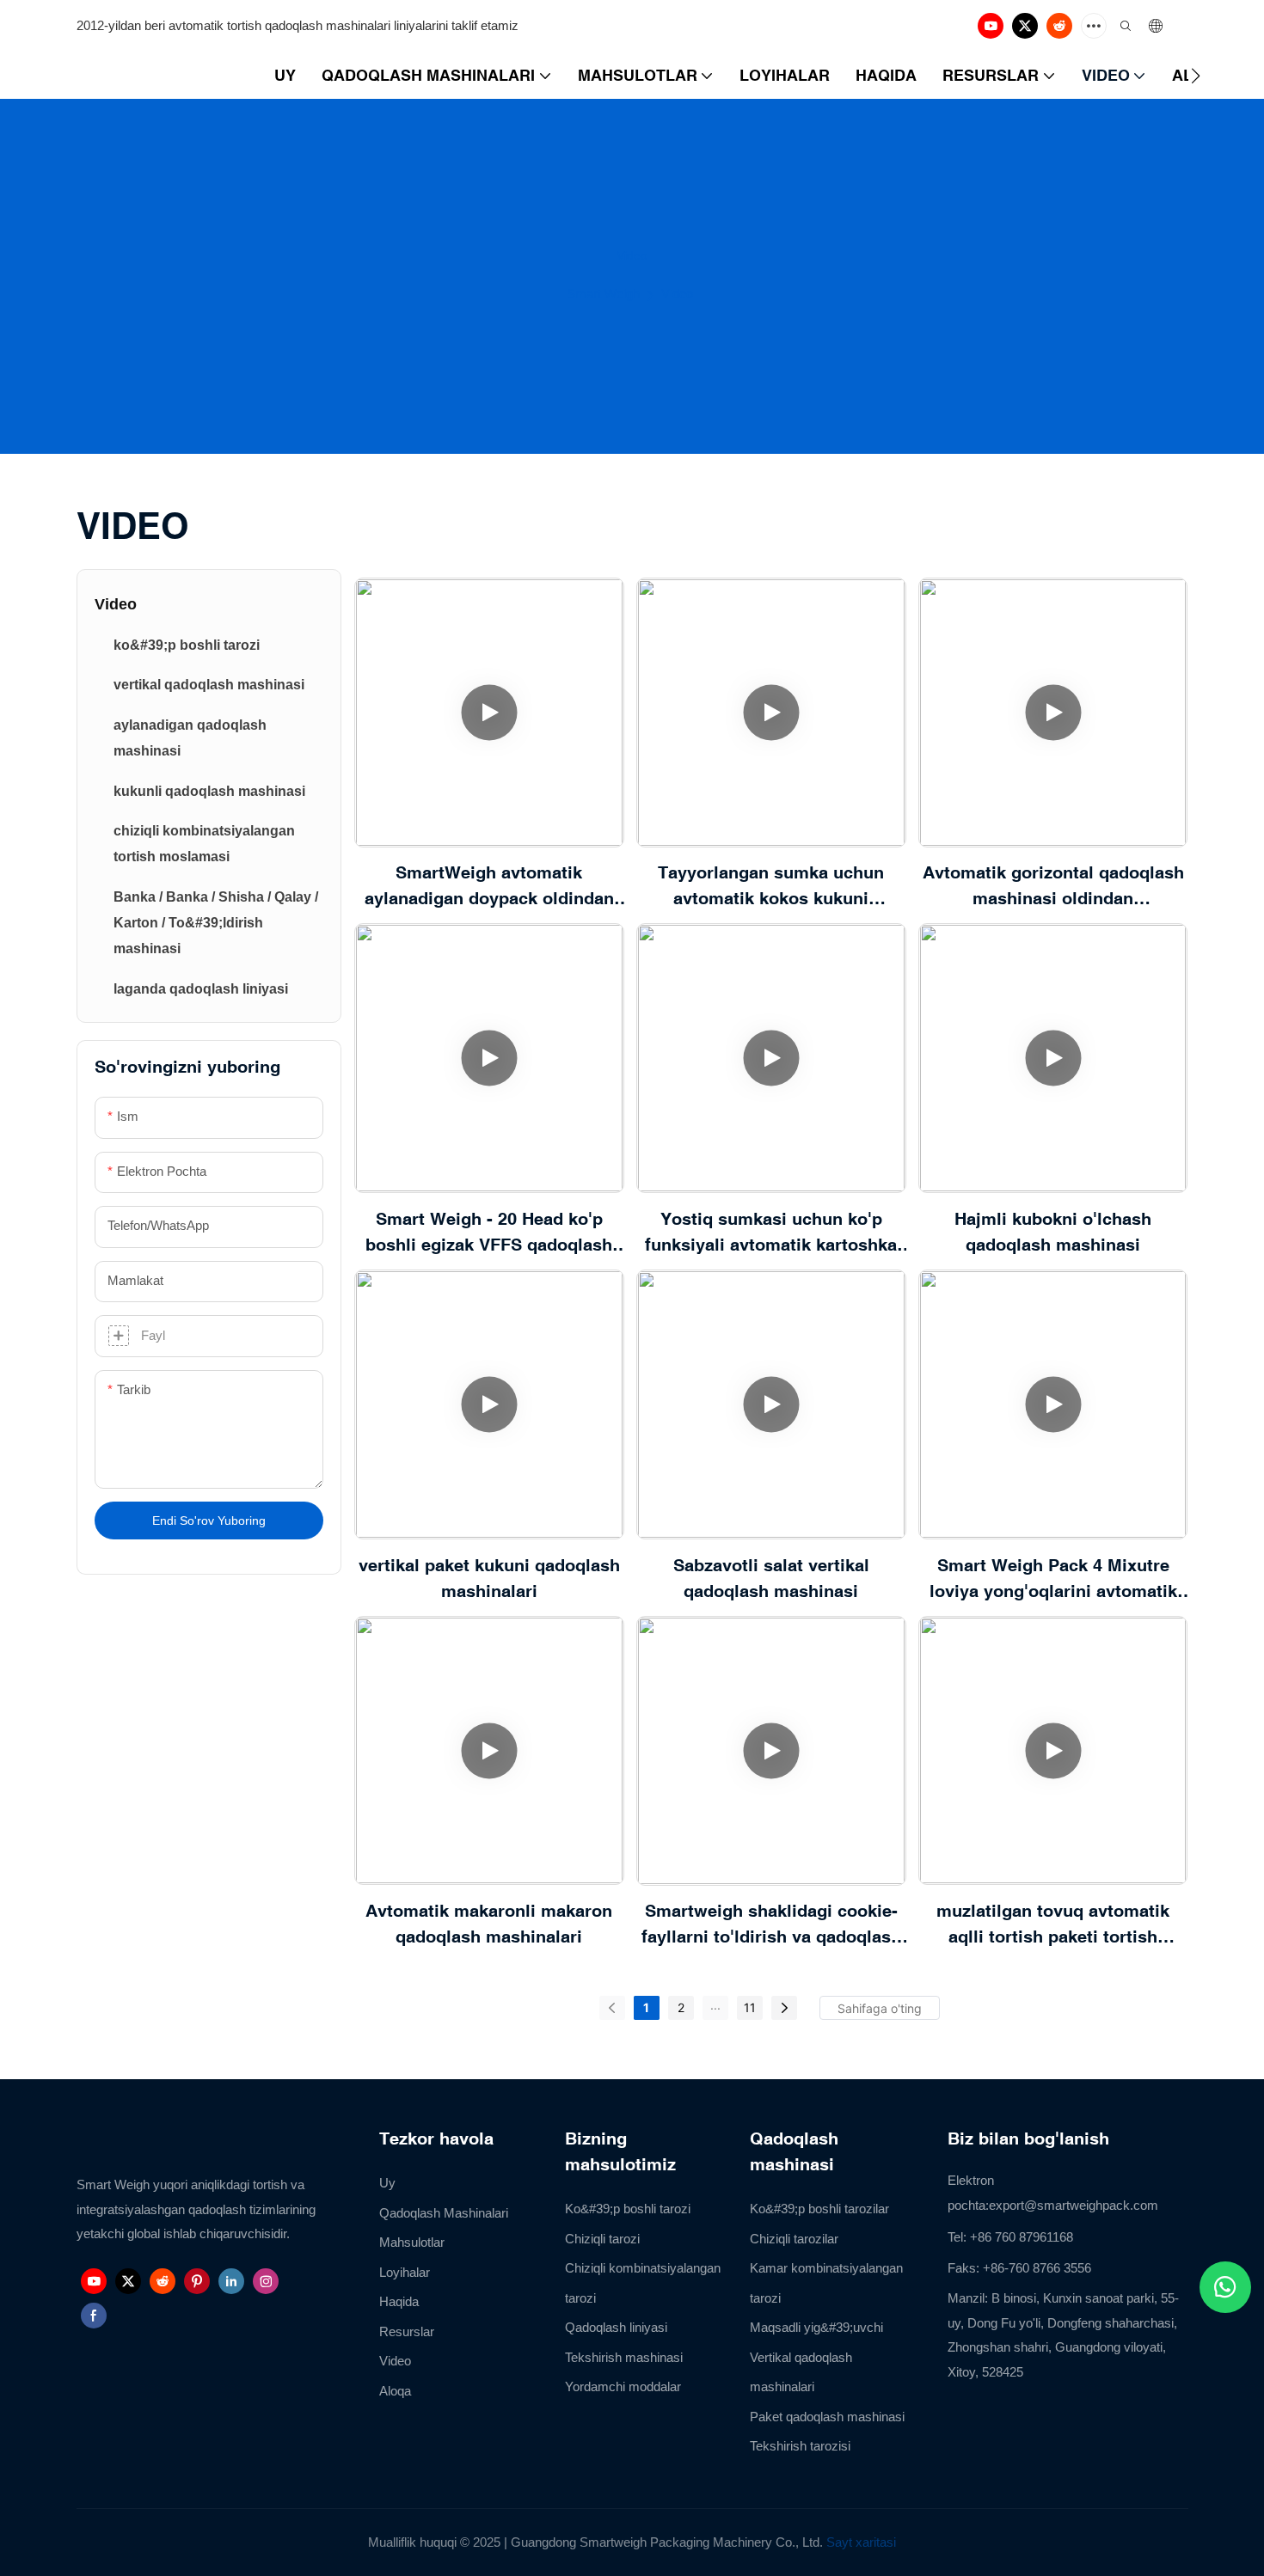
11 (750, 2007)
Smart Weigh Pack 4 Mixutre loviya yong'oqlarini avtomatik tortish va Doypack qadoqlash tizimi (1053, 1579)
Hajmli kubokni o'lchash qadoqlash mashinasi (1053, 1231)
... (715, 2005)
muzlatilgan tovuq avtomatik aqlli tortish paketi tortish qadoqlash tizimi (1053, 1925)
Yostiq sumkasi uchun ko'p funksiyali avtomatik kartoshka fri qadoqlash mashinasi (771, 1233)
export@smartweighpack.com (1074, 2205)
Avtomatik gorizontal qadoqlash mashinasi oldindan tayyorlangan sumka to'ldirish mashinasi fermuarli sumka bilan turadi (1053, 887)
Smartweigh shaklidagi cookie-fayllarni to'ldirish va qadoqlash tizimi (771, 1925)
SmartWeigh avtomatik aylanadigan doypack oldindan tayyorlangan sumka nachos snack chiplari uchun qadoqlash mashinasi (489, 887)
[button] (1196, 76)
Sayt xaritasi (861, 2542)
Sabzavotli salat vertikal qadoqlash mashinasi (771, 1578)
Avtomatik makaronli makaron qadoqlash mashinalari (489, 1923)
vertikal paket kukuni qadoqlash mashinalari (489, 1578)
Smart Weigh (603, 294)
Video (677, 294)
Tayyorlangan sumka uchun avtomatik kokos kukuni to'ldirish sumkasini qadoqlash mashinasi (771, 887)
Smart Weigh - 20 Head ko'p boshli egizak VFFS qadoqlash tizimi (489, 1233)
